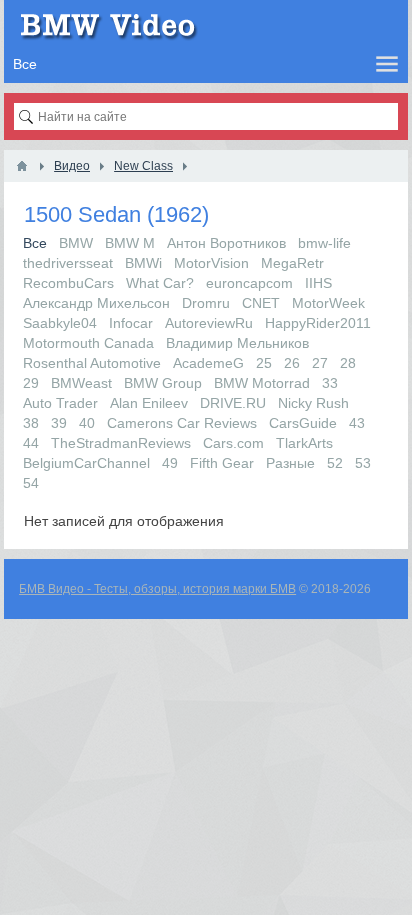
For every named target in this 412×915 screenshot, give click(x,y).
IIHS (318, 283)
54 (31, 483)
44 (31, 443)
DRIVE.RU (233, 403)
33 (330, 383)
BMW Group (163, 383)
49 (170, 463)
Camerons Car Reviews (182, 423)
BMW (76, 243)
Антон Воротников (226, 243)
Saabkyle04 (60, 323)
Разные (290, 463)
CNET (261, 303)
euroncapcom (249, 283)
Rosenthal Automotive (92, 363)
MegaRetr (292, 263)
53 (363, 463)
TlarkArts (304, 443)
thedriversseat (68, 263)
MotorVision (211, 263)
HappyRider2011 (318, 323)
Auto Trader (60, 403)
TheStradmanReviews (121, 443)
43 (357, 423)
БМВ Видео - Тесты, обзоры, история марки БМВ (157, 589)
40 (87, 423)
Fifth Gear (222, 463)
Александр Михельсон (96, 303)
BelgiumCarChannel (86, 463)
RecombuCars (68, 283)
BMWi (143, 263)
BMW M (130, 243)
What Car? (160, 283)
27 (320, 363)
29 (31, 383)
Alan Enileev (149, 403)
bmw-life (324, 243)
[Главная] (22, 166)
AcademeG (208, 363)
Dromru (206, 303)
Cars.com (233, 443)
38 (31, 423)
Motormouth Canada (88, 343)
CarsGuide (303, 423)
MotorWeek (328, 303)
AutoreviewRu (209, 323)
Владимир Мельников (237, 343)
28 (348, 363)
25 (264, 363)
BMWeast (81, 383)
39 (59, 423)
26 (292, 363)
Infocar (131, 323)
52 (335, 463)
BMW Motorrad (262, 383)
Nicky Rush (313, 403)
